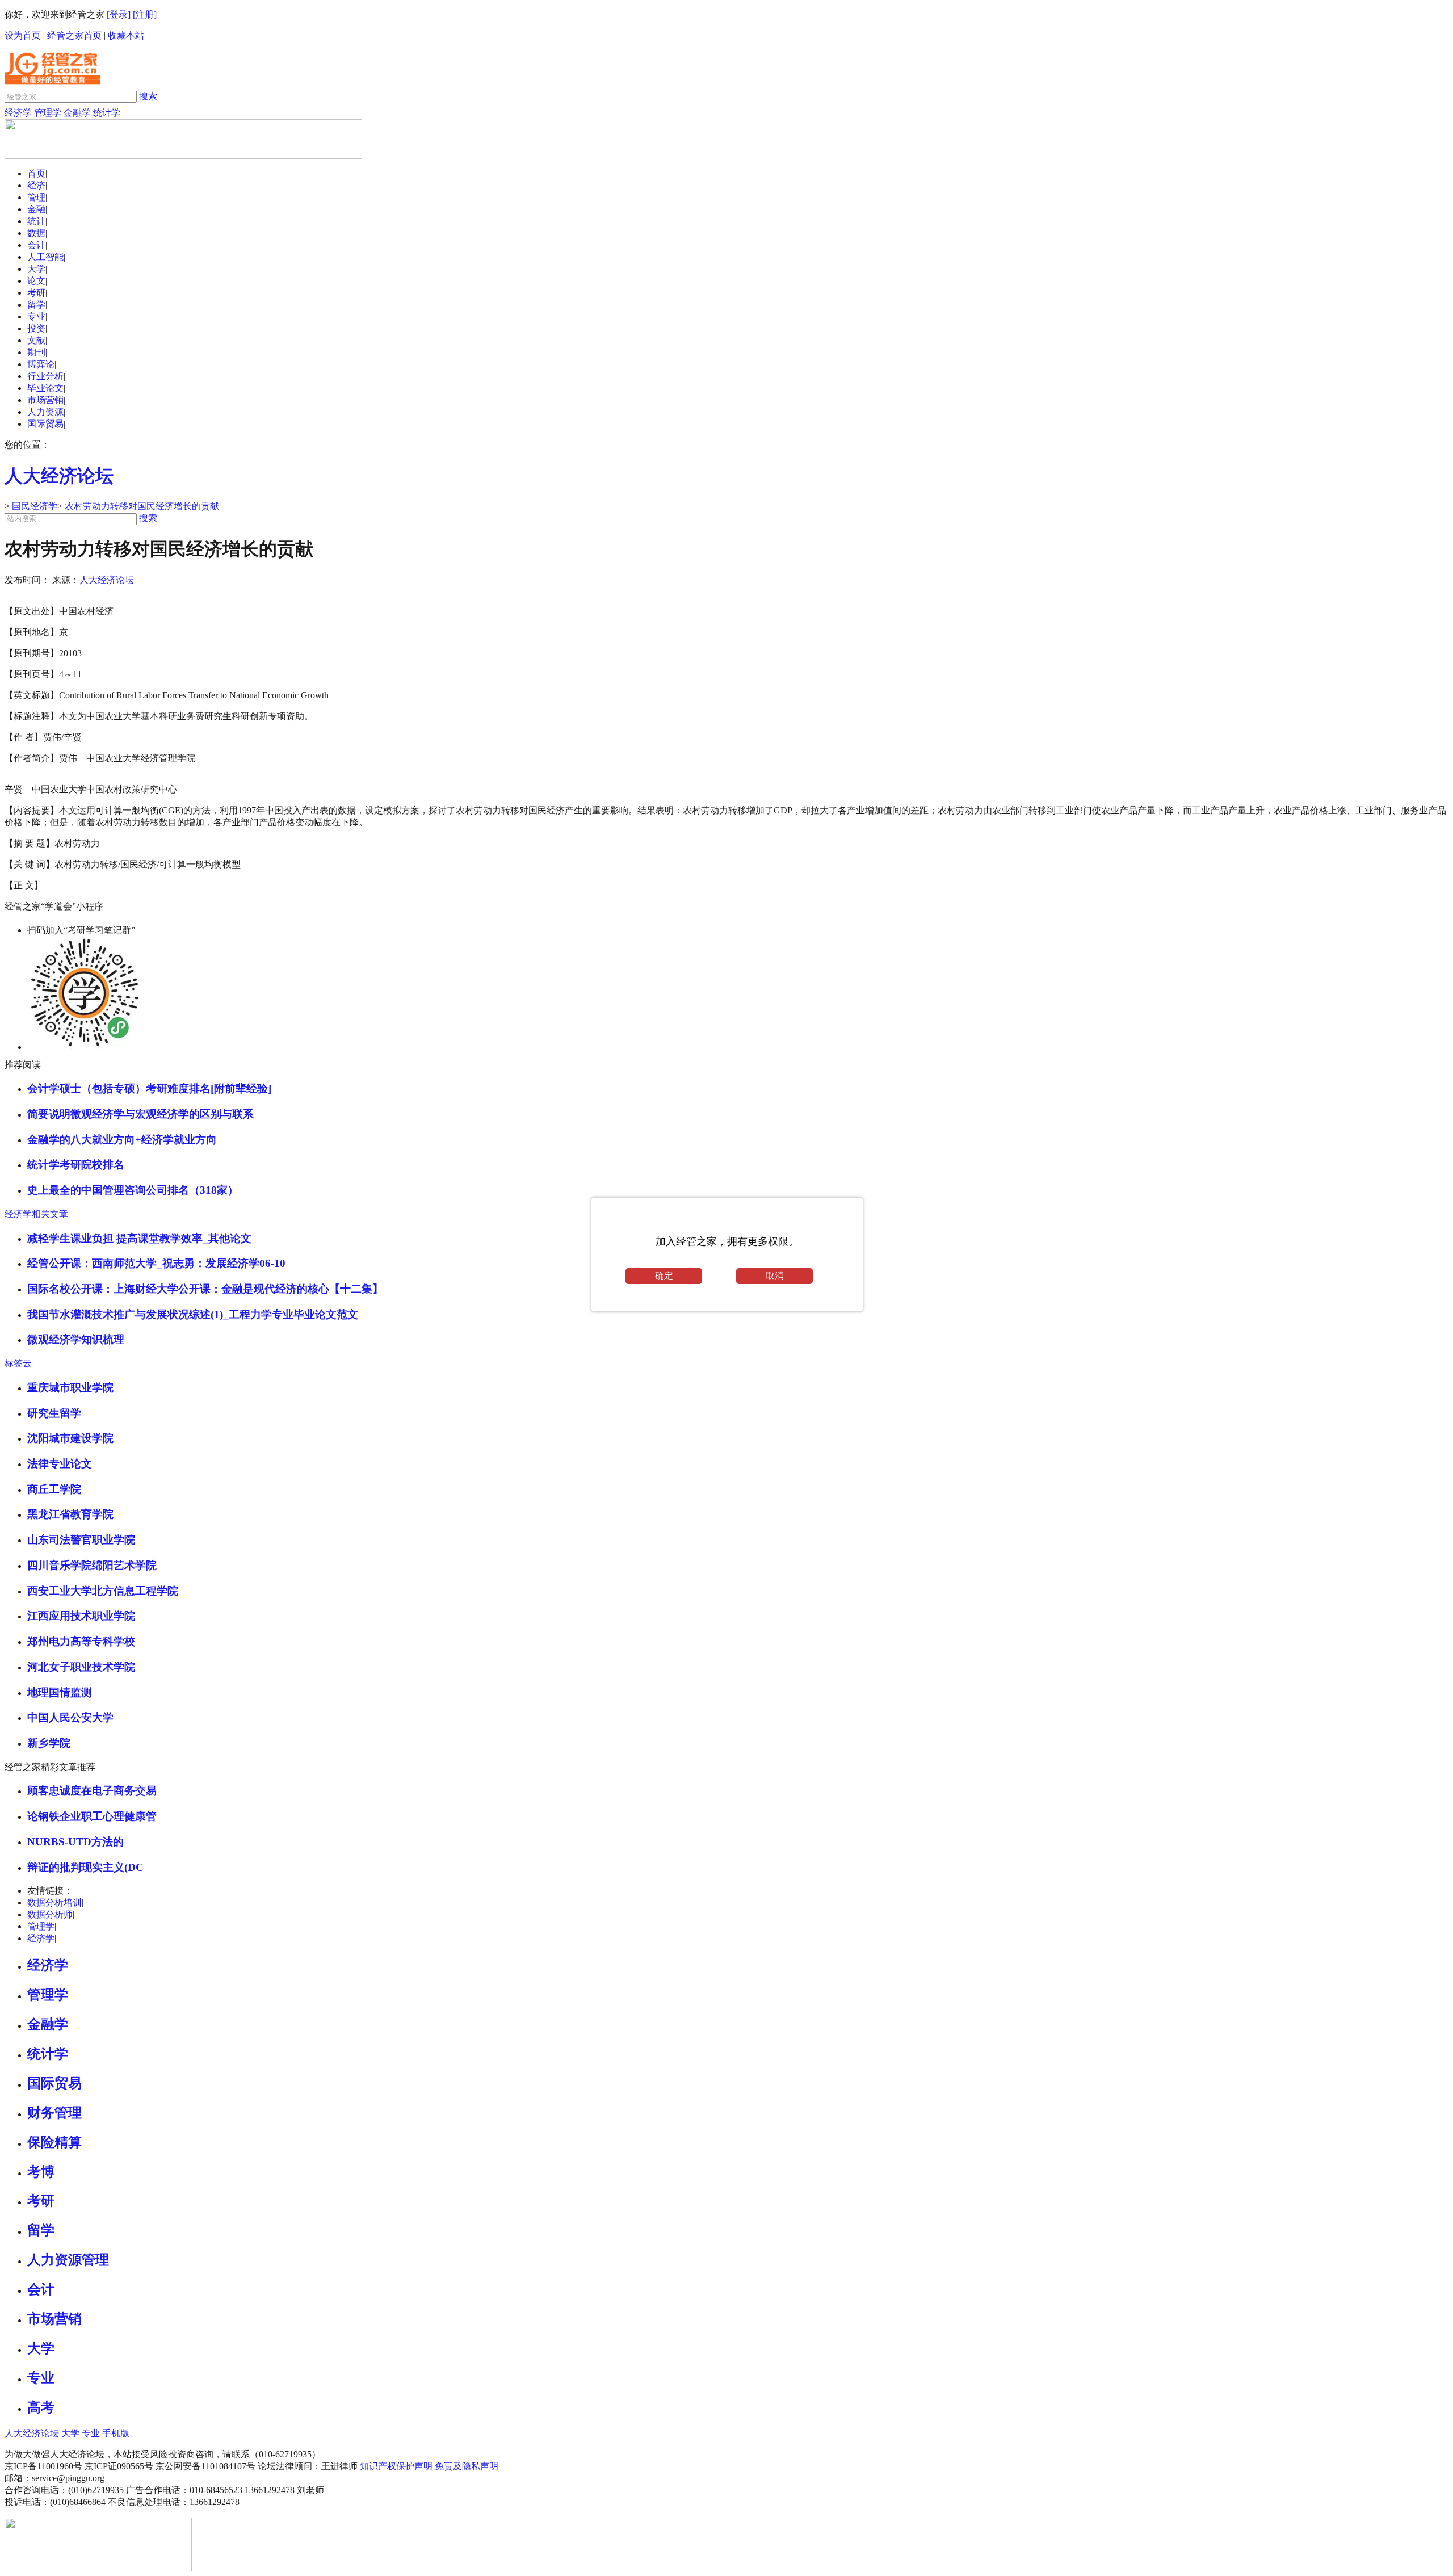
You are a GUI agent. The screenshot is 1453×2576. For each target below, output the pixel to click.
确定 (664, 1276)
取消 (775, 1276)
